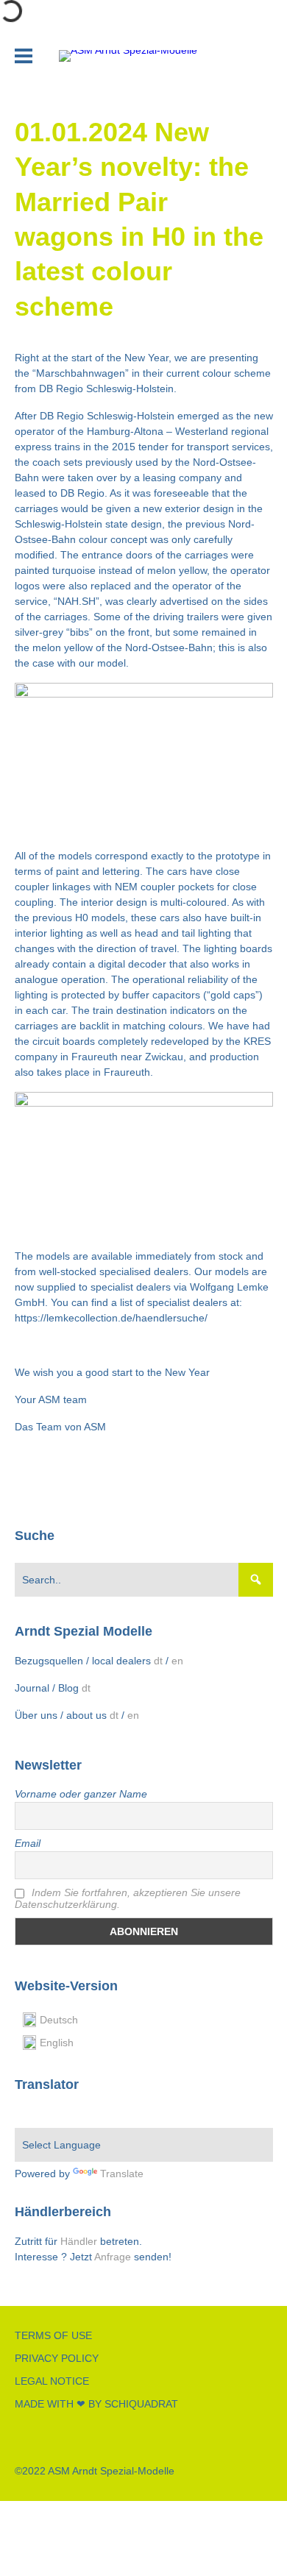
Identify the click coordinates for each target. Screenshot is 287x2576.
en (177, 1661)
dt (158, 1661)
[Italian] (129, 2113)
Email (28, 1843)
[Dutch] (40, 2113)
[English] (58, 2113)
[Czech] (111, 2113)
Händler (79, 2241)
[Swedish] (76, 2113)
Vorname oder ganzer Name (81, 1794)
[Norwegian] (23, 2113)
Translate (122, 2174)
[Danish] (93, 2113)
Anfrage (114, 2257)
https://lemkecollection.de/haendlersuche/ (111, 1318)
